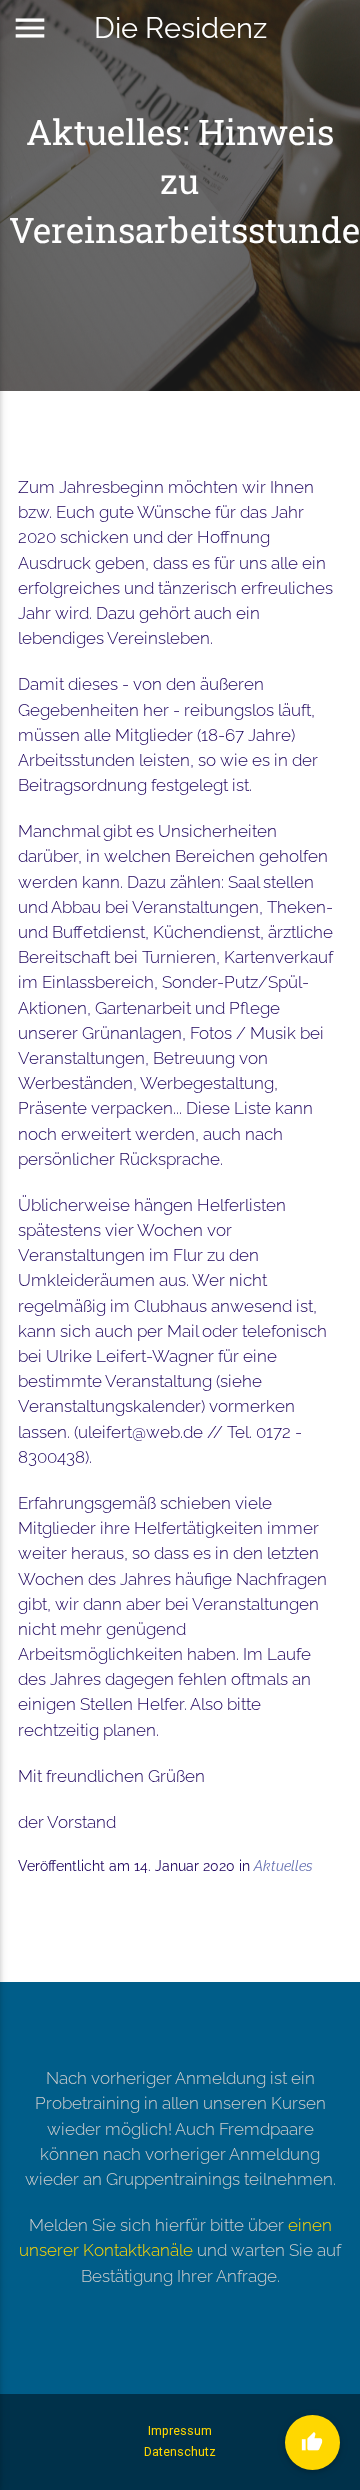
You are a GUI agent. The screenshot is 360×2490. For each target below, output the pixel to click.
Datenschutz (180, 2451)
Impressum (180, 2430)
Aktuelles (283, 1866)
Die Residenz (180, 27)
